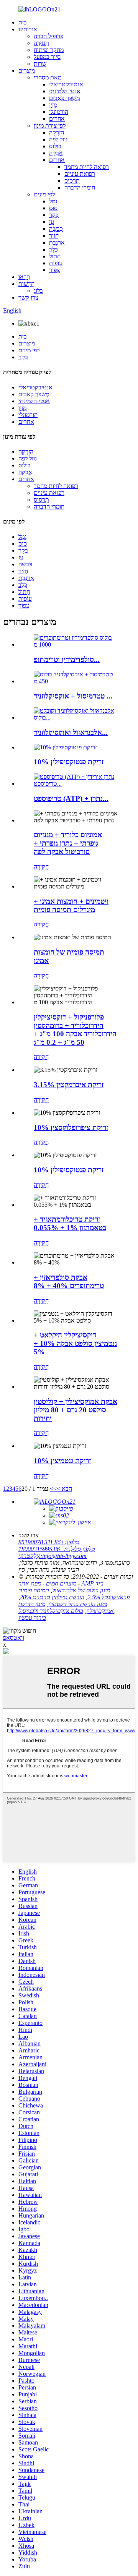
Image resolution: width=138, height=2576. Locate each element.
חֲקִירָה (41, 867)
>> (53, 1489)
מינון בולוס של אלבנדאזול (81, 1590)
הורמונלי (59, 112)
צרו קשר (28, 297)
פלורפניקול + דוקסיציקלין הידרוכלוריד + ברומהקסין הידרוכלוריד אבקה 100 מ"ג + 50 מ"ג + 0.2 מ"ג (75, 1030)
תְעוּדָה (41, 43)
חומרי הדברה (80, 187)
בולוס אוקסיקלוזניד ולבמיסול (51, 1611)
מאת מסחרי (48, 77)
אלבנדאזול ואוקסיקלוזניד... (71, 732)
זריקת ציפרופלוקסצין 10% (71, 1128)
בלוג (38, 291)
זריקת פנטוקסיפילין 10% (69, 762)
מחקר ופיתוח (49, 50)
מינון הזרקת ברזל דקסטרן (78, 1604)
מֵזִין (53, 105)
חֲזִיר (54, 236)
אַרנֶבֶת (57, 242)
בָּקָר (54, 215)
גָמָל (53, 201)
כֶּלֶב (53, 249)
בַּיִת (23, 22)
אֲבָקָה (56, 153)
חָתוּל (55, 256)
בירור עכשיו (32, 1618)
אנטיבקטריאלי (66, 84)
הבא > (64, 1489)
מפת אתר (30, 1583)
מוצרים (27, 71)
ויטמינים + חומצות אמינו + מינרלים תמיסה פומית (71, 905)
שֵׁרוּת (40, 64)
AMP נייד (92, 1583)
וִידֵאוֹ (24, 277)
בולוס (55, 146)
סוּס (53, 208)
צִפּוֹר (54, 270)
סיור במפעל (47, 57)
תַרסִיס (72, 181)
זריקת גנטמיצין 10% (62, 1461)
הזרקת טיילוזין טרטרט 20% (52, 1597)
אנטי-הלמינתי (65, 91)
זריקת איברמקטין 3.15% (69, 1085)
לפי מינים (44, 194)
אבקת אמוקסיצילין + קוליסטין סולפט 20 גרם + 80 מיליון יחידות (76, 1410)
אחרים (57, 119)
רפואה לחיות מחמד (87, 167)
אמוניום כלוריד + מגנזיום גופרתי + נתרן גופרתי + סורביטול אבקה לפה (68, 843)
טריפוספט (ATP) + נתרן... (71, 798)
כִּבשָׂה (56, 229)
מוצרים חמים (61, 1583)
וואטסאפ (14, 1638)
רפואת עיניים (80, 174)
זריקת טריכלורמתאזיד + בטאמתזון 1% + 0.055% (70, 1223)
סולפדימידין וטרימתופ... (67, 659)
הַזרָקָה (57, 132)
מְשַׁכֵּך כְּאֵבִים (64, 98)
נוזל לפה (58, 139)
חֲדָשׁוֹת (26, 284)
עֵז (52, 222)
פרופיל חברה (48, 36)
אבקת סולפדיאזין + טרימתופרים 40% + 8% (69, 1282)
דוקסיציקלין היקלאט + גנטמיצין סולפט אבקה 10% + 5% (75, 1343)
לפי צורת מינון (50, 126)
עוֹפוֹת (56, 263)
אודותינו (28, 29)
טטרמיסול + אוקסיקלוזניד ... (73, 696)
